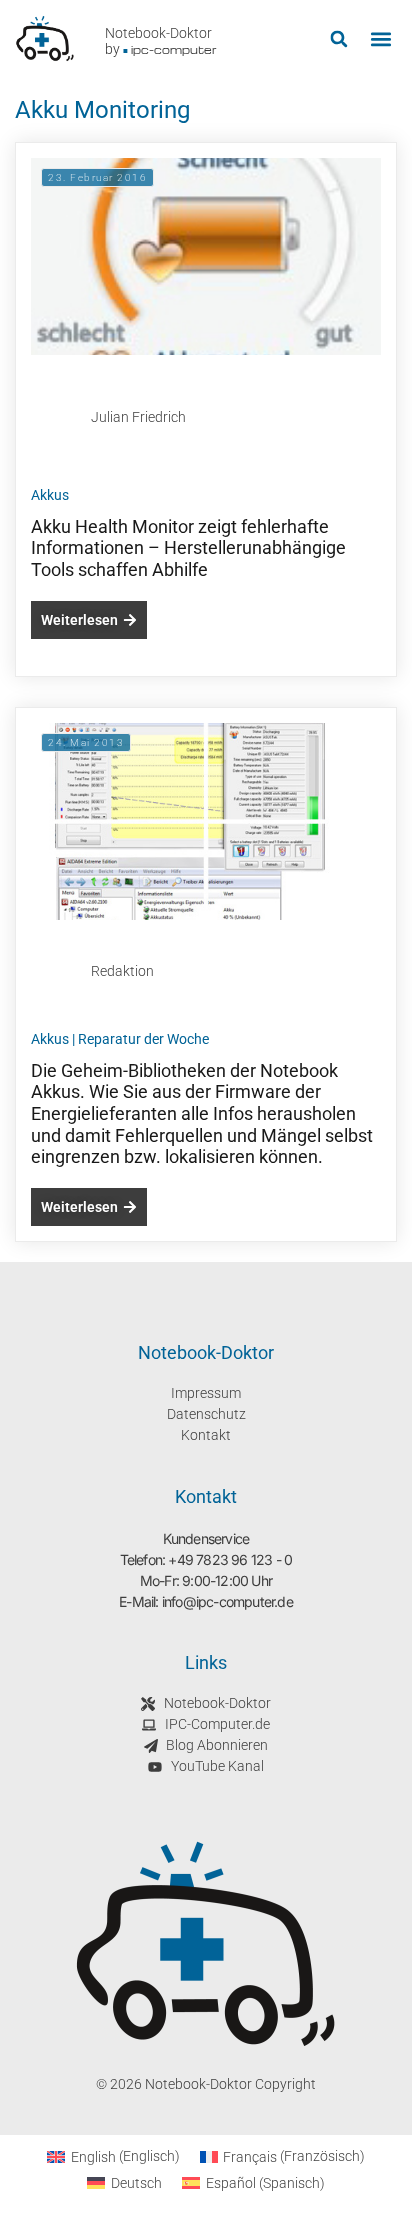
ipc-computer (174, 49)
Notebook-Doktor (158, 33)
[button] (338, 39)
